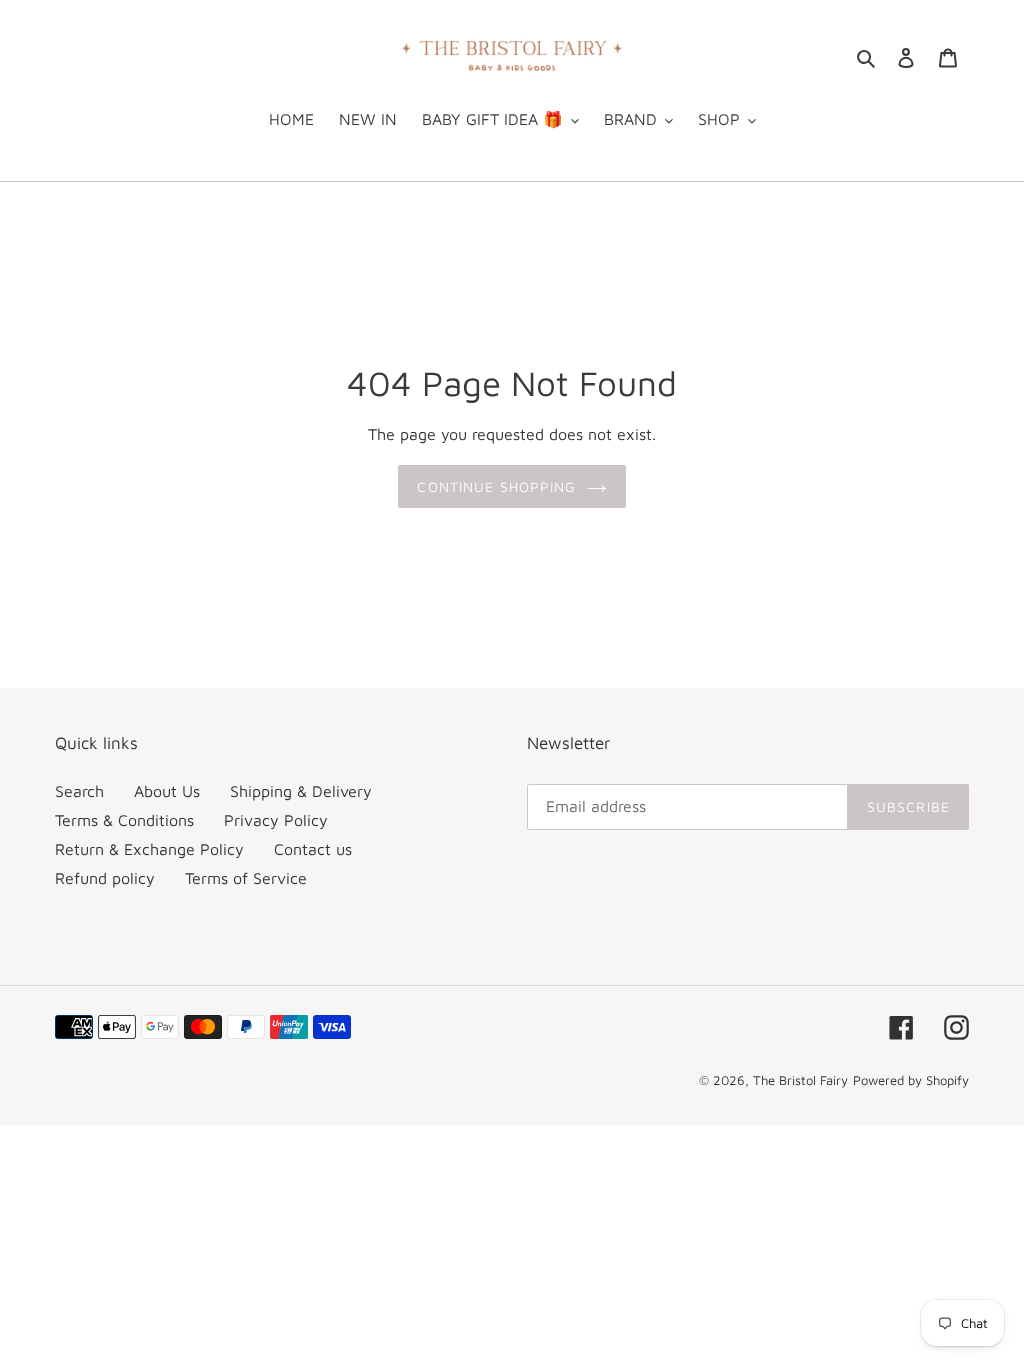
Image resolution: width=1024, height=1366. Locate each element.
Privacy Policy (276, 820)
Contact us (313, 849)
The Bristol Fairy (800, 1080)
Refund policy (105, 878)
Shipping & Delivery (301, 791)
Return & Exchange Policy (149, 849)
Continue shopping (496, 486)
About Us (167, 791)
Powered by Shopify (911, 1080)
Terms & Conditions (124, 820)
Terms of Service (246, 878)
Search (79, 791)
